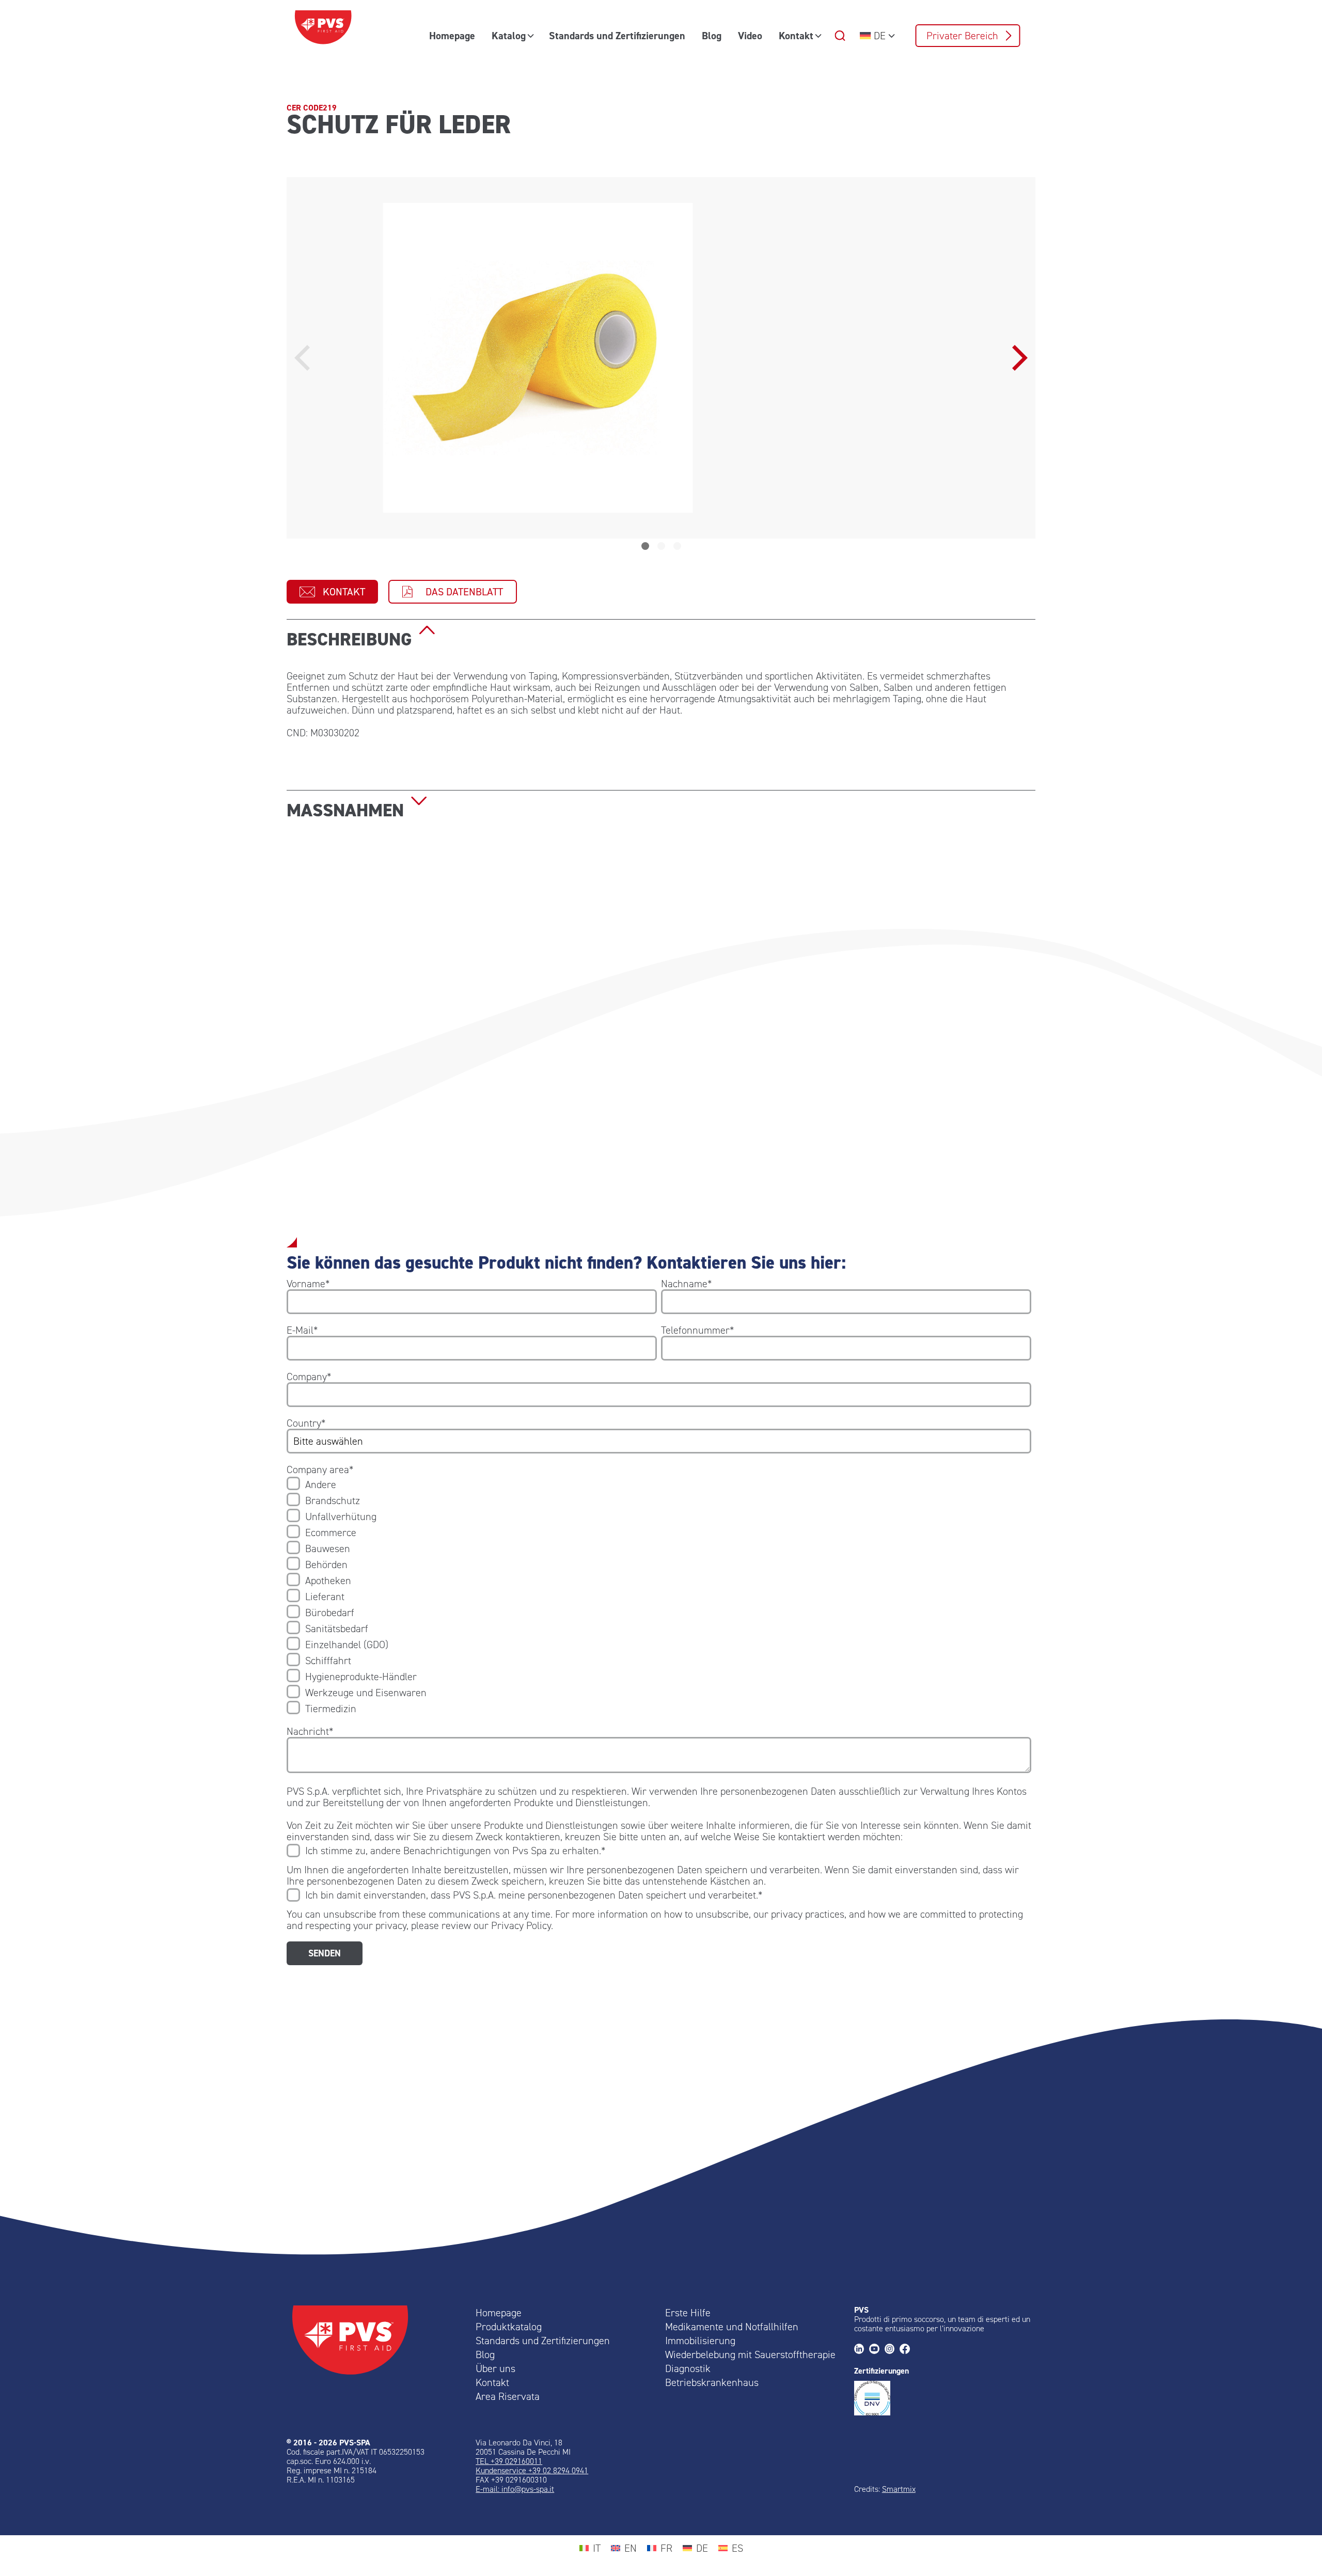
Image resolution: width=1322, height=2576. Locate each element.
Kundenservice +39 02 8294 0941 (532, 2470)
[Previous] (305, 358)
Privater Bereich (962, 36)
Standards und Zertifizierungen (617, 36)
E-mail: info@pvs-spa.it (515, 2489)
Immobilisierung (700, 2341)
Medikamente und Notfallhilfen (732, 2327)
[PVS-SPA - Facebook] (907, 2350)
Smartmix (899, 2489)
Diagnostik (688, 2368)
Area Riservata (508, 2396)
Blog (712, 36)
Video (750, 36)
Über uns (495, 2368)
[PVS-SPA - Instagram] (892, 2350)
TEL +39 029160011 (509, 2461)
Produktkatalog (509, 2327)
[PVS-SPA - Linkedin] (862, 2350)
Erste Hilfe (688, 2313)
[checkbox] (659, 1597)
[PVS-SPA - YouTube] (877, 2350)
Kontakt (796, 36)
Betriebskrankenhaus (712, 2382)
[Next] (1017, 358)
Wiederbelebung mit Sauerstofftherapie (750, 2354)
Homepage (452, 36)
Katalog (509, 36)
